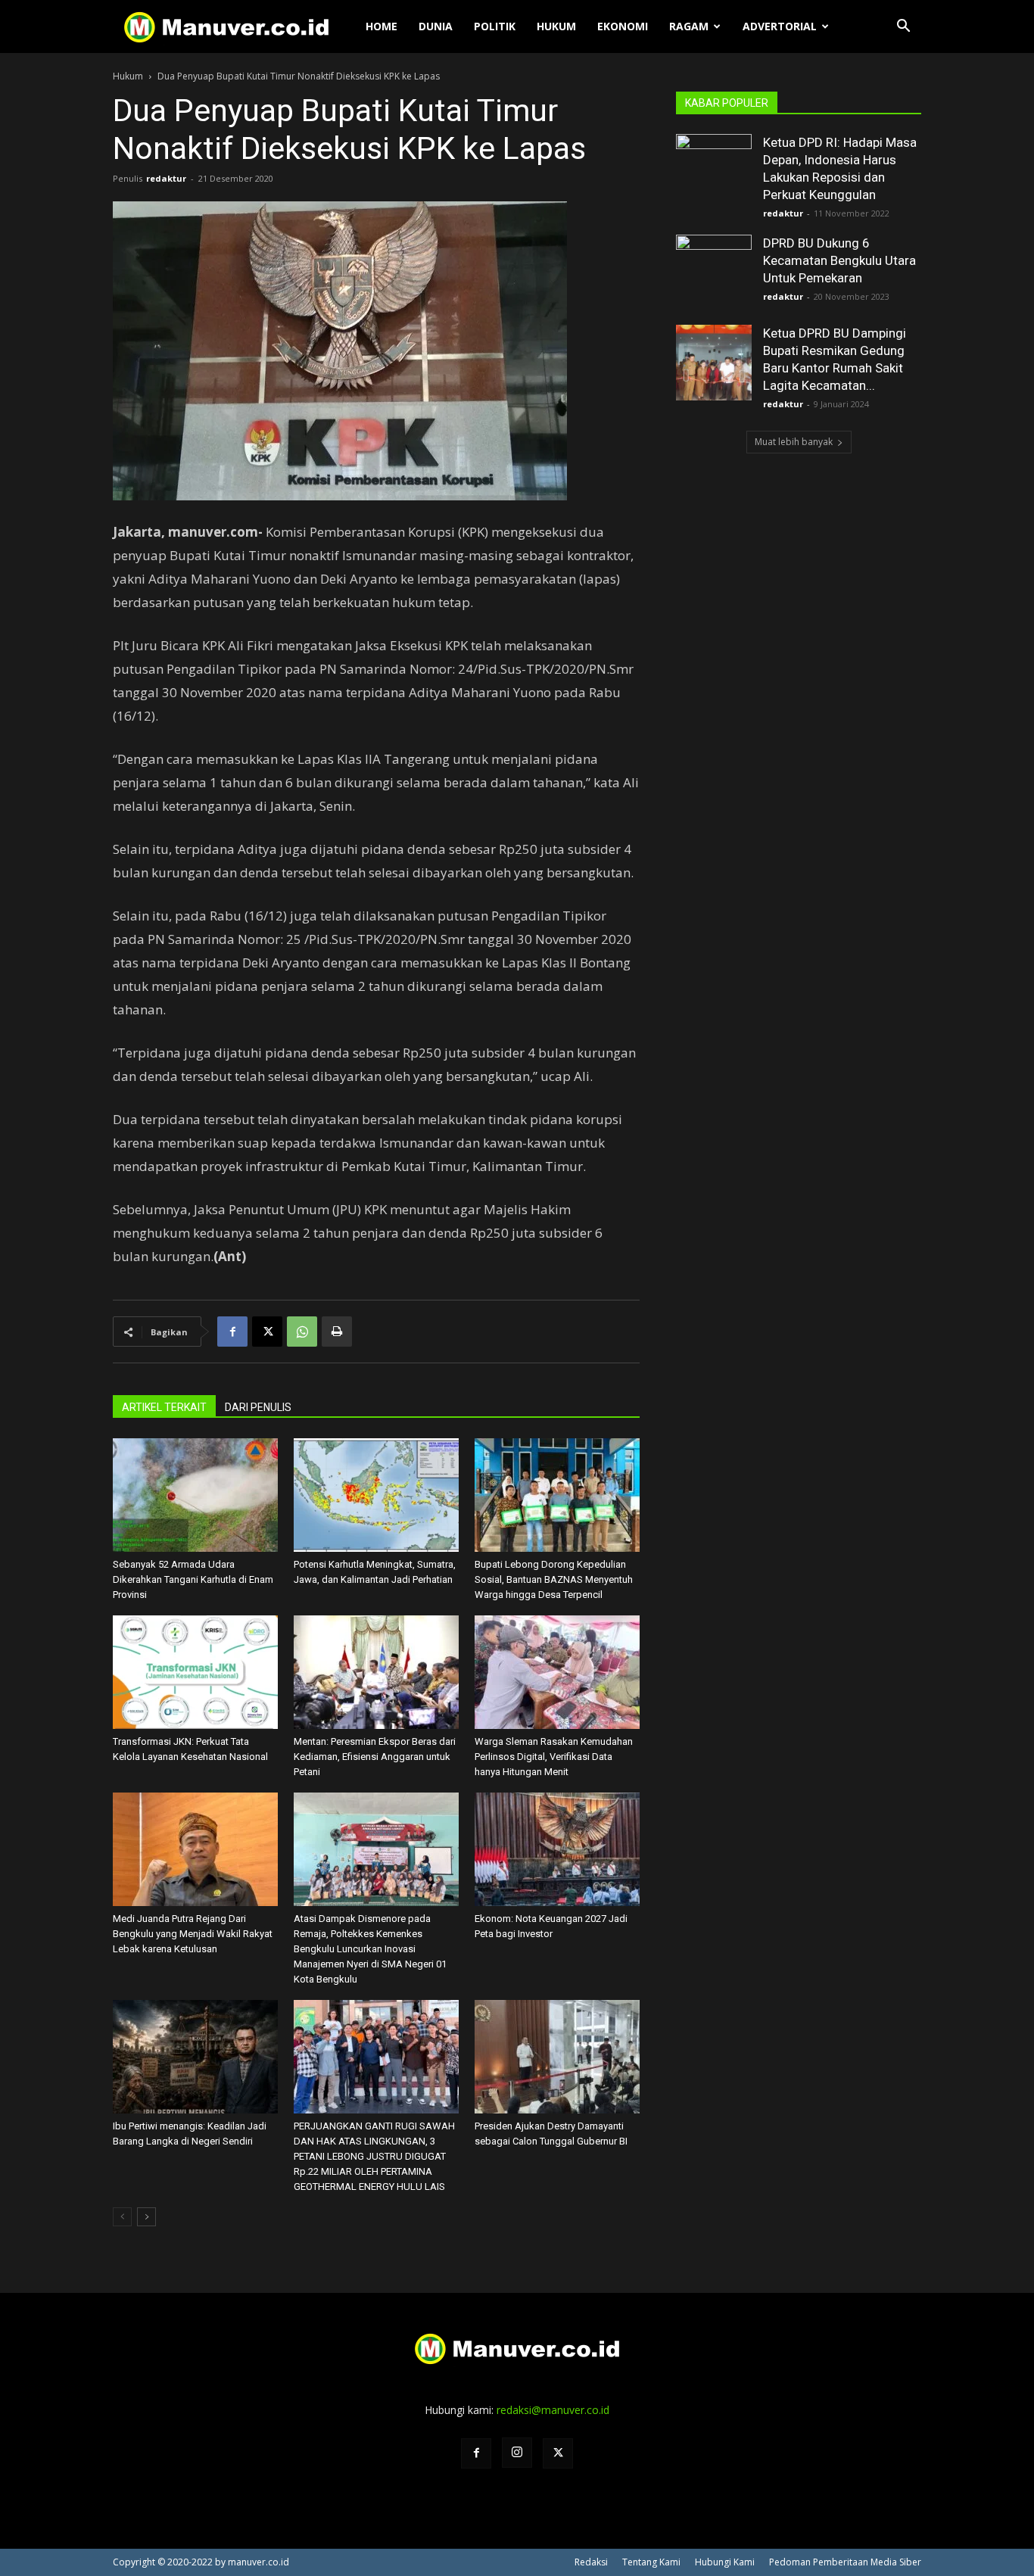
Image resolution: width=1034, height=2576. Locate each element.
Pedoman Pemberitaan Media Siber (845, 2562)
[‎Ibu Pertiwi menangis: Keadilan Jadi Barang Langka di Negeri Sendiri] (195, 2057)
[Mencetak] (337, 1332)
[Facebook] (232, 1332)
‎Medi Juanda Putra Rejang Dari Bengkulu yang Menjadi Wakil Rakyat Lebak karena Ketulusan (193, 1934)
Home (382, 26)
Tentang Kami (651, 2562)
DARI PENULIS (258, 1407)
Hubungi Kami (725, 2562)
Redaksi (591, 2562)
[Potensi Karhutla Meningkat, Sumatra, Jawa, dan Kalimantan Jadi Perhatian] (376, 1495)
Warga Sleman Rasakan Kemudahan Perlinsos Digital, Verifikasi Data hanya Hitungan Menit (554, 1757)
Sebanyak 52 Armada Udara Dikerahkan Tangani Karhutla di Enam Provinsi (193, 1579)
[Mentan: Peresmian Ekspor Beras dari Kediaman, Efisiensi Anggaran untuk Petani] (376, 1672)
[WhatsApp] (302, 1332)
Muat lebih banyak (794, 442)
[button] (903, 28)
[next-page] (146, 2217)
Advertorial (780, 26)
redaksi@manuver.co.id (553, 2410)
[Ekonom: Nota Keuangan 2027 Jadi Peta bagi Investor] (557, 1849)
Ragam (689, 26)
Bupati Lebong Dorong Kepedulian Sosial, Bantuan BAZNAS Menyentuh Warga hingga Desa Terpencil (554, 1579)
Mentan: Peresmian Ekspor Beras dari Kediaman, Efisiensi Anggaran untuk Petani (375, 1757)
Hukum (556, 26)
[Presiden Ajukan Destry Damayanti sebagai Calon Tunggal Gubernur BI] (557, 2057)
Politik (495, 26)
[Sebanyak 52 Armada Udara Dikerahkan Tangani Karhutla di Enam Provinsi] (195, 1495)
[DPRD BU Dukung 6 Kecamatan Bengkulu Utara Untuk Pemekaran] (714, 273)
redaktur (166, 178)
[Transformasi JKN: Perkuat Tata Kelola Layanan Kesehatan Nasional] (195, 1672)
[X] (267, 1332)
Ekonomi (623, 26)
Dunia (436, 26)
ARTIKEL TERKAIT (164, 1407)
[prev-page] (122, 2217)
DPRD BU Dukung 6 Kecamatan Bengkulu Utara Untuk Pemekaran (839, 260)
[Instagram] (517, 2453)
